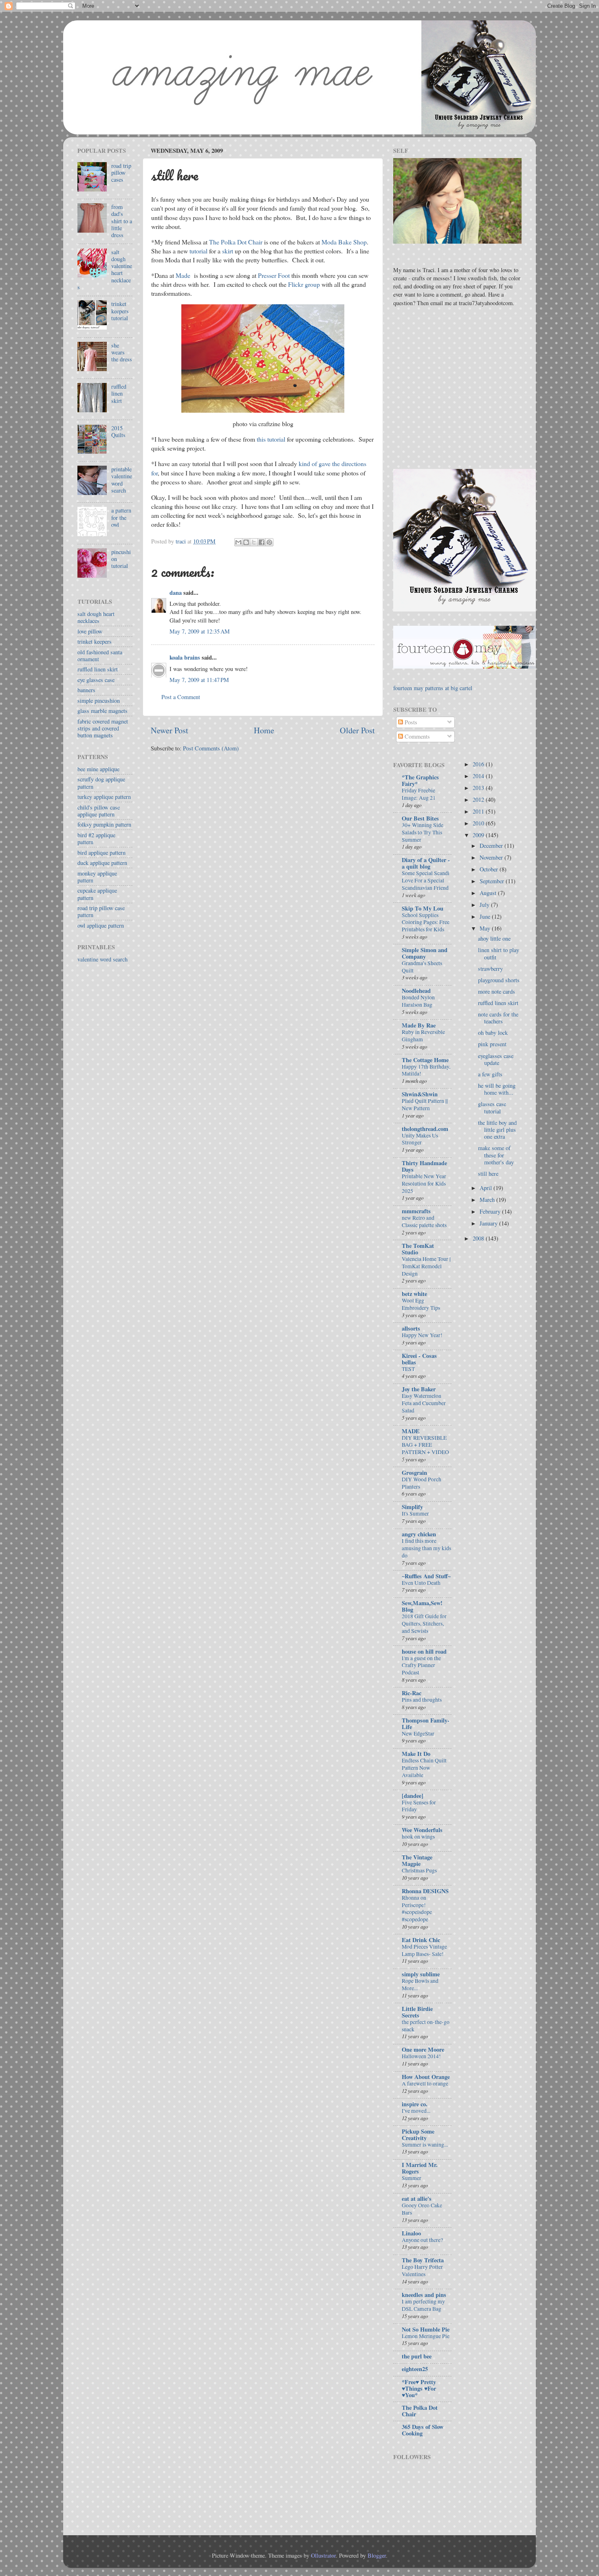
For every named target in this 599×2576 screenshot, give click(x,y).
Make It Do (416, 1754)
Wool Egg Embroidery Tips (421, 1304)
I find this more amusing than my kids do (426, 1548)
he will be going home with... (497, 1089)
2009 (479, 835)
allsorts (411, 1328)
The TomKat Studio (418, 1249)
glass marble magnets (102, 711)
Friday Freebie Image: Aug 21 (419, 794)
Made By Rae (419, 1025)
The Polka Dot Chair (236, 242)
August (489, 893)
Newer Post (170, 730)
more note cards (497, 991)
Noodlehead (416, 991)
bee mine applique (98, 769)
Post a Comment (181, 697)
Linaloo (411, 2233)
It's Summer (415, 1513)
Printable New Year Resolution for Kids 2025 (424, 1184)
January (489, 1223)
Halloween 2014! (421, 2056)
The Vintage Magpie (417, 1860)
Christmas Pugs (419, 1870)
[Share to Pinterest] (269, 542)
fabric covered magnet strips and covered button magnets (103, 728)
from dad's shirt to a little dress (122, 221)
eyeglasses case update (496, 1059)
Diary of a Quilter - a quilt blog (426, 863)
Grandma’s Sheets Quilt (422, 967)
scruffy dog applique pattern (101, 783)
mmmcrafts (416, 1211)
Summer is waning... (425, 2145)
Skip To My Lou (423, 908)
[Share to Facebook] (262, 542)
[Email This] (238, 542)
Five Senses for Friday (419, 1806)
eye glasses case (96, 680)
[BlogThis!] (246, 542)
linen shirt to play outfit (499, 953)
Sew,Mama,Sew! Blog (422, 1606)
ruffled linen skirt (119, 394)
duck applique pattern (102, 863)
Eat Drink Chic (421, 1940)
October (490, 869)
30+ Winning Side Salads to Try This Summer (423, 832)
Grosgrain (414, 1473)
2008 (479, 1238)
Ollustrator (323, 2555)
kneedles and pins (424, 2295)
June (486, 916)
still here (488, 1174)
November (492, 857)
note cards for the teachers (498, 1018)
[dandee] (413, 1796)
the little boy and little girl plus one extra (497, 1130)
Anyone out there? (422, 2240)
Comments (416, 736)
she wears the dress (122, 352)
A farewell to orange (425, 2083)
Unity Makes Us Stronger (420, 1139)
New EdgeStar (418, 1733)
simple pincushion (99, 701)
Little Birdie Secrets (417, 2012)
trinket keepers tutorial (120, 311)
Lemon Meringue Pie (426, 2336)
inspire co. (415, 2104)
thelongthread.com (425, 1129)
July (485, 905)
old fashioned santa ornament (100, 656)
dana (176, 593)
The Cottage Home (425, 1060)
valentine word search (102, 959)
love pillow (90, 631)
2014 (479, 776)
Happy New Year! (422, 1335)
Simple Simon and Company (425, 953)
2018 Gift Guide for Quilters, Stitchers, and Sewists (424, 1623)
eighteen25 (415, 2369)
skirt (228, 251)
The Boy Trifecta (423, 2260)
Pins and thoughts (422, 1700)
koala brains (185, 657)
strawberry (490, 969)
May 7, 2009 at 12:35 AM (200, 631)
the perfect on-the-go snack (426, 2026)
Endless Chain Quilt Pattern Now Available (424, 1768)
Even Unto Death (421, 1583)
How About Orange (426, 2077)
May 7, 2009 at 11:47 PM (199, 680)
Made (183, 275)
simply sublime (421, 1974)
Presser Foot (274, 275)
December (492, 846)
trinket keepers (95, 641)
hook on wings (418, 1837)
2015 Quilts (118, 431)
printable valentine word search (122, 480)
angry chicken (419, 1534)
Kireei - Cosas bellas (419, 1359)
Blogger (377, 2555)
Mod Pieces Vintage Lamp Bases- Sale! (424, 1950)
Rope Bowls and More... (420, 1984)
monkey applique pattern (97, 877)
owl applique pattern (101, 925)
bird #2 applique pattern (96, 838)
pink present (492, 1044)
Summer (412, 2178)
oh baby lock (493, 1033)
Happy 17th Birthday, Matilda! (426, 1070)
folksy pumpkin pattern (104, 824)
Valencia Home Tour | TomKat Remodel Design (426, 1266)
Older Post (357, 730)
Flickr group (304, 284)
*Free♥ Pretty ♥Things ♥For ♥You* (419, 2388)
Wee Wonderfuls (422, 1830)
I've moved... (416, 2111)
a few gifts (490, 1074)
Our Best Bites (420, 818)
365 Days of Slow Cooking (423, 2430)
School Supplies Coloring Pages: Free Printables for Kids (426, 922)
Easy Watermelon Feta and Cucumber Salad (424, 1403)
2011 (479, 811)
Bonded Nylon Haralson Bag (418, 1001)
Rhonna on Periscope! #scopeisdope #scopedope (417, 1908)
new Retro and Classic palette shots (424, 1221)
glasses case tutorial (492, 1107)
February (491, 1211)
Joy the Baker (419, 1389)
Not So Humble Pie (426, 2329)
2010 (479, 823)
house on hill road (424, 1651)
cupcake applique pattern (97, 894)
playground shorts (499, 980)
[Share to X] (254, 542)
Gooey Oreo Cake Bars (422, 2209)
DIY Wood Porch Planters (422, 1483)
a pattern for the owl (121, 517)
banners (86, 690)
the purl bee (417, 2356)
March (488, 1200)
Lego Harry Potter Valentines (422, 2270)
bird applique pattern (101, 852)
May (486, 928)
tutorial (198, 251)
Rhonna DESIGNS (425, 1891)
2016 (479, 764)
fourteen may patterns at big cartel (433, 688)
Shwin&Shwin (420, 1094)
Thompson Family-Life (426, 1724)
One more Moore (423, 2049)
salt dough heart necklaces (96, 617)
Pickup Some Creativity (418, 2135)
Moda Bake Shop (344, 242)
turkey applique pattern (104, 797)
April (487, 1188)
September (493, 881)
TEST (408, 1369)
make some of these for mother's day (496, 1155)
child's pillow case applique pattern (99, 811)
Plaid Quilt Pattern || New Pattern (425, 1104)
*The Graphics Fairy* (420, 780)
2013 (479, 788)
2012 (479, 800)
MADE (411, 1431)
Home (264, 730)
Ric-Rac (412, 1693)
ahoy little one (494, 938)
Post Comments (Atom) (211, 748)
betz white (414, 1294)
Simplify (412, 1507)
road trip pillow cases (121, 173)
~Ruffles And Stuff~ (426, 1576)
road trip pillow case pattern (101, 911)
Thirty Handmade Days (424, 1166)
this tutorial (271, 439)
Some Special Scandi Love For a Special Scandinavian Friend (426, 880)
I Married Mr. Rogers (420, 2168)
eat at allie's (417, 2199)
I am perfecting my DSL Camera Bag (423, 2305)
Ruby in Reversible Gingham (423, 1036)
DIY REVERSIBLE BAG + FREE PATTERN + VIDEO (425, 1445)
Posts (410, 722)
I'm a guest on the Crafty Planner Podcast (421, 1665)
